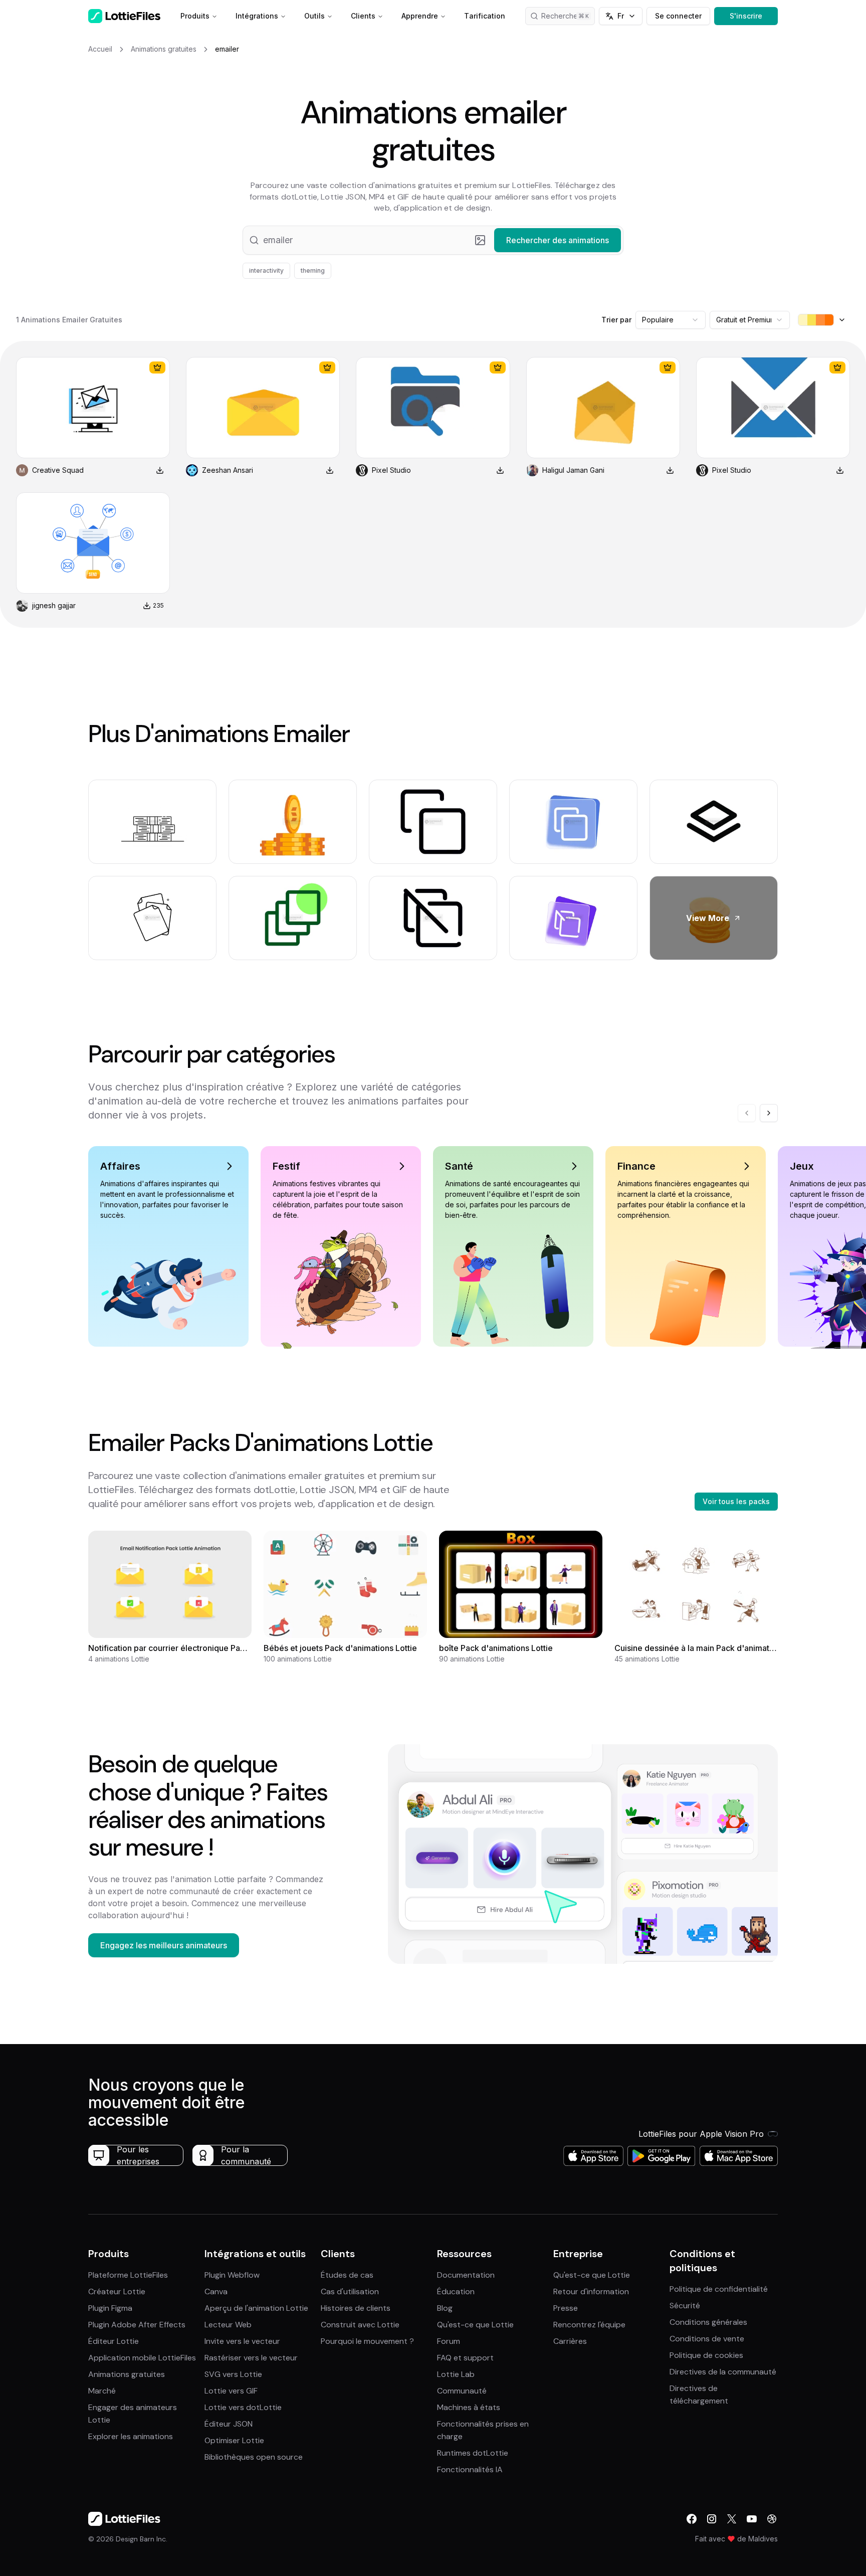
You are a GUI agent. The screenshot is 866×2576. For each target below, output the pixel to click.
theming (313, 270)
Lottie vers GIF (231, 2391)
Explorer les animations (131, 2436)
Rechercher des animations (568, 16)
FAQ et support (465, 2358)
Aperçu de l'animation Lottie (256, 2308)
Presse (566, 2308)
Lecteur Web (228, 2325)
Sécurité (685, 2306)
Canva (216, 2291)
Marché (102, 2391)
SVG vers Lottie (233, 2374)
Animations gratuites (127, 2374)
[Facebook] (692, 2519)
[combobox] (671, 320)
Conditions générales (708, 2322)
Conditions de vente (707, 2339)
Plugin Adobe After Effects (137, 2325)
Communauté (462, 2391)
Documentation (466, 2275)
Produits (195, 16)
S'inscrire (746, 16)
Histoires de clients (356, 2308)
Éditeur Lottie (114, 2341)
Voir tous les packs (736, 1501)
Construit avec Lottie (360, 2325)
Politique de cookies (706, 2355)
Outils (314, 16)
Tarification (485, 16)
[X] (732, 2519)
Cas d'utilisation (350, 2291)
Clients (363, 16)
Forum (449, 2341)
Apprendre (420, 16)
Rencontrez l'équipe (589, 2325)
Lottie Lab (456, 2374)
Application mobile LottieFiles (142, 2358)
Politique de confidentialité (719, 2289)
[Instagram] (712, 2519)
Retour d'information (591, 2291)
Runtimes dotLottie (473, 2453)
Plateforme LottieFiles (128, 2275)
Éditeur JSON (229, 2424)
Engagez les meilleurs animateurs (164, 1945)
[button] (433, 240)
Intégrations (257, 16)
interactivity (266, 270)
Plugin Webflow (232, 2275)
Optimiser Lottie (234, 2440)
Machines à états (469, 2407)
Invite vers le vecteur (242, 2341)
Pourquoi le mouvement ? (367, 2341)
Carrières (570, 2341)
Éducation (456, 2291)
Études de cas (347, 2275)
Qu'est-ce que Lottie (475, 2325)
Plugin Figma (110, 2308)
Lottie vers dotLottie (243, 2407)
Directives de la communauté (723, 2372)
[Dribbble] (772, 2519)
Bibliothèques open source (254, 2457)
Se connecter (678, 16)
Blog (445, 2308)
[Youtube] (752, 2519)
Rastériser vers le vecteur (251, 2358)
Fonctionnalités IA (470, 2469)
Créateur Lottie (117, 2291)
